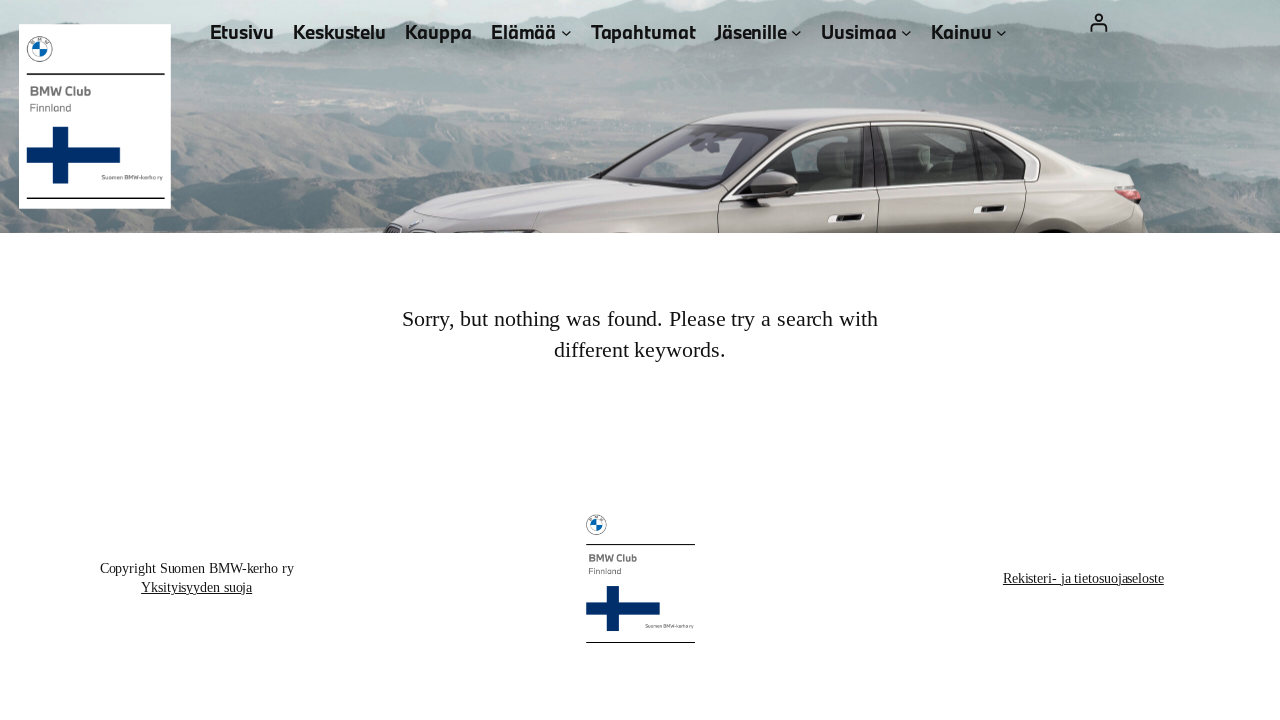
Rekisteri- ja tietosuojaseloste (1083, 578)
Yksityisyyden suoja (196, 587)
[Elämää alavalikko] (566, 32)
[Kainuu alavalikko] (1001, 32)
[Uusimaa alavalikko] (906, 32)
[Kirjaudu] (1098, 22)
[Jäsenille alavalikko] (796, 32)
